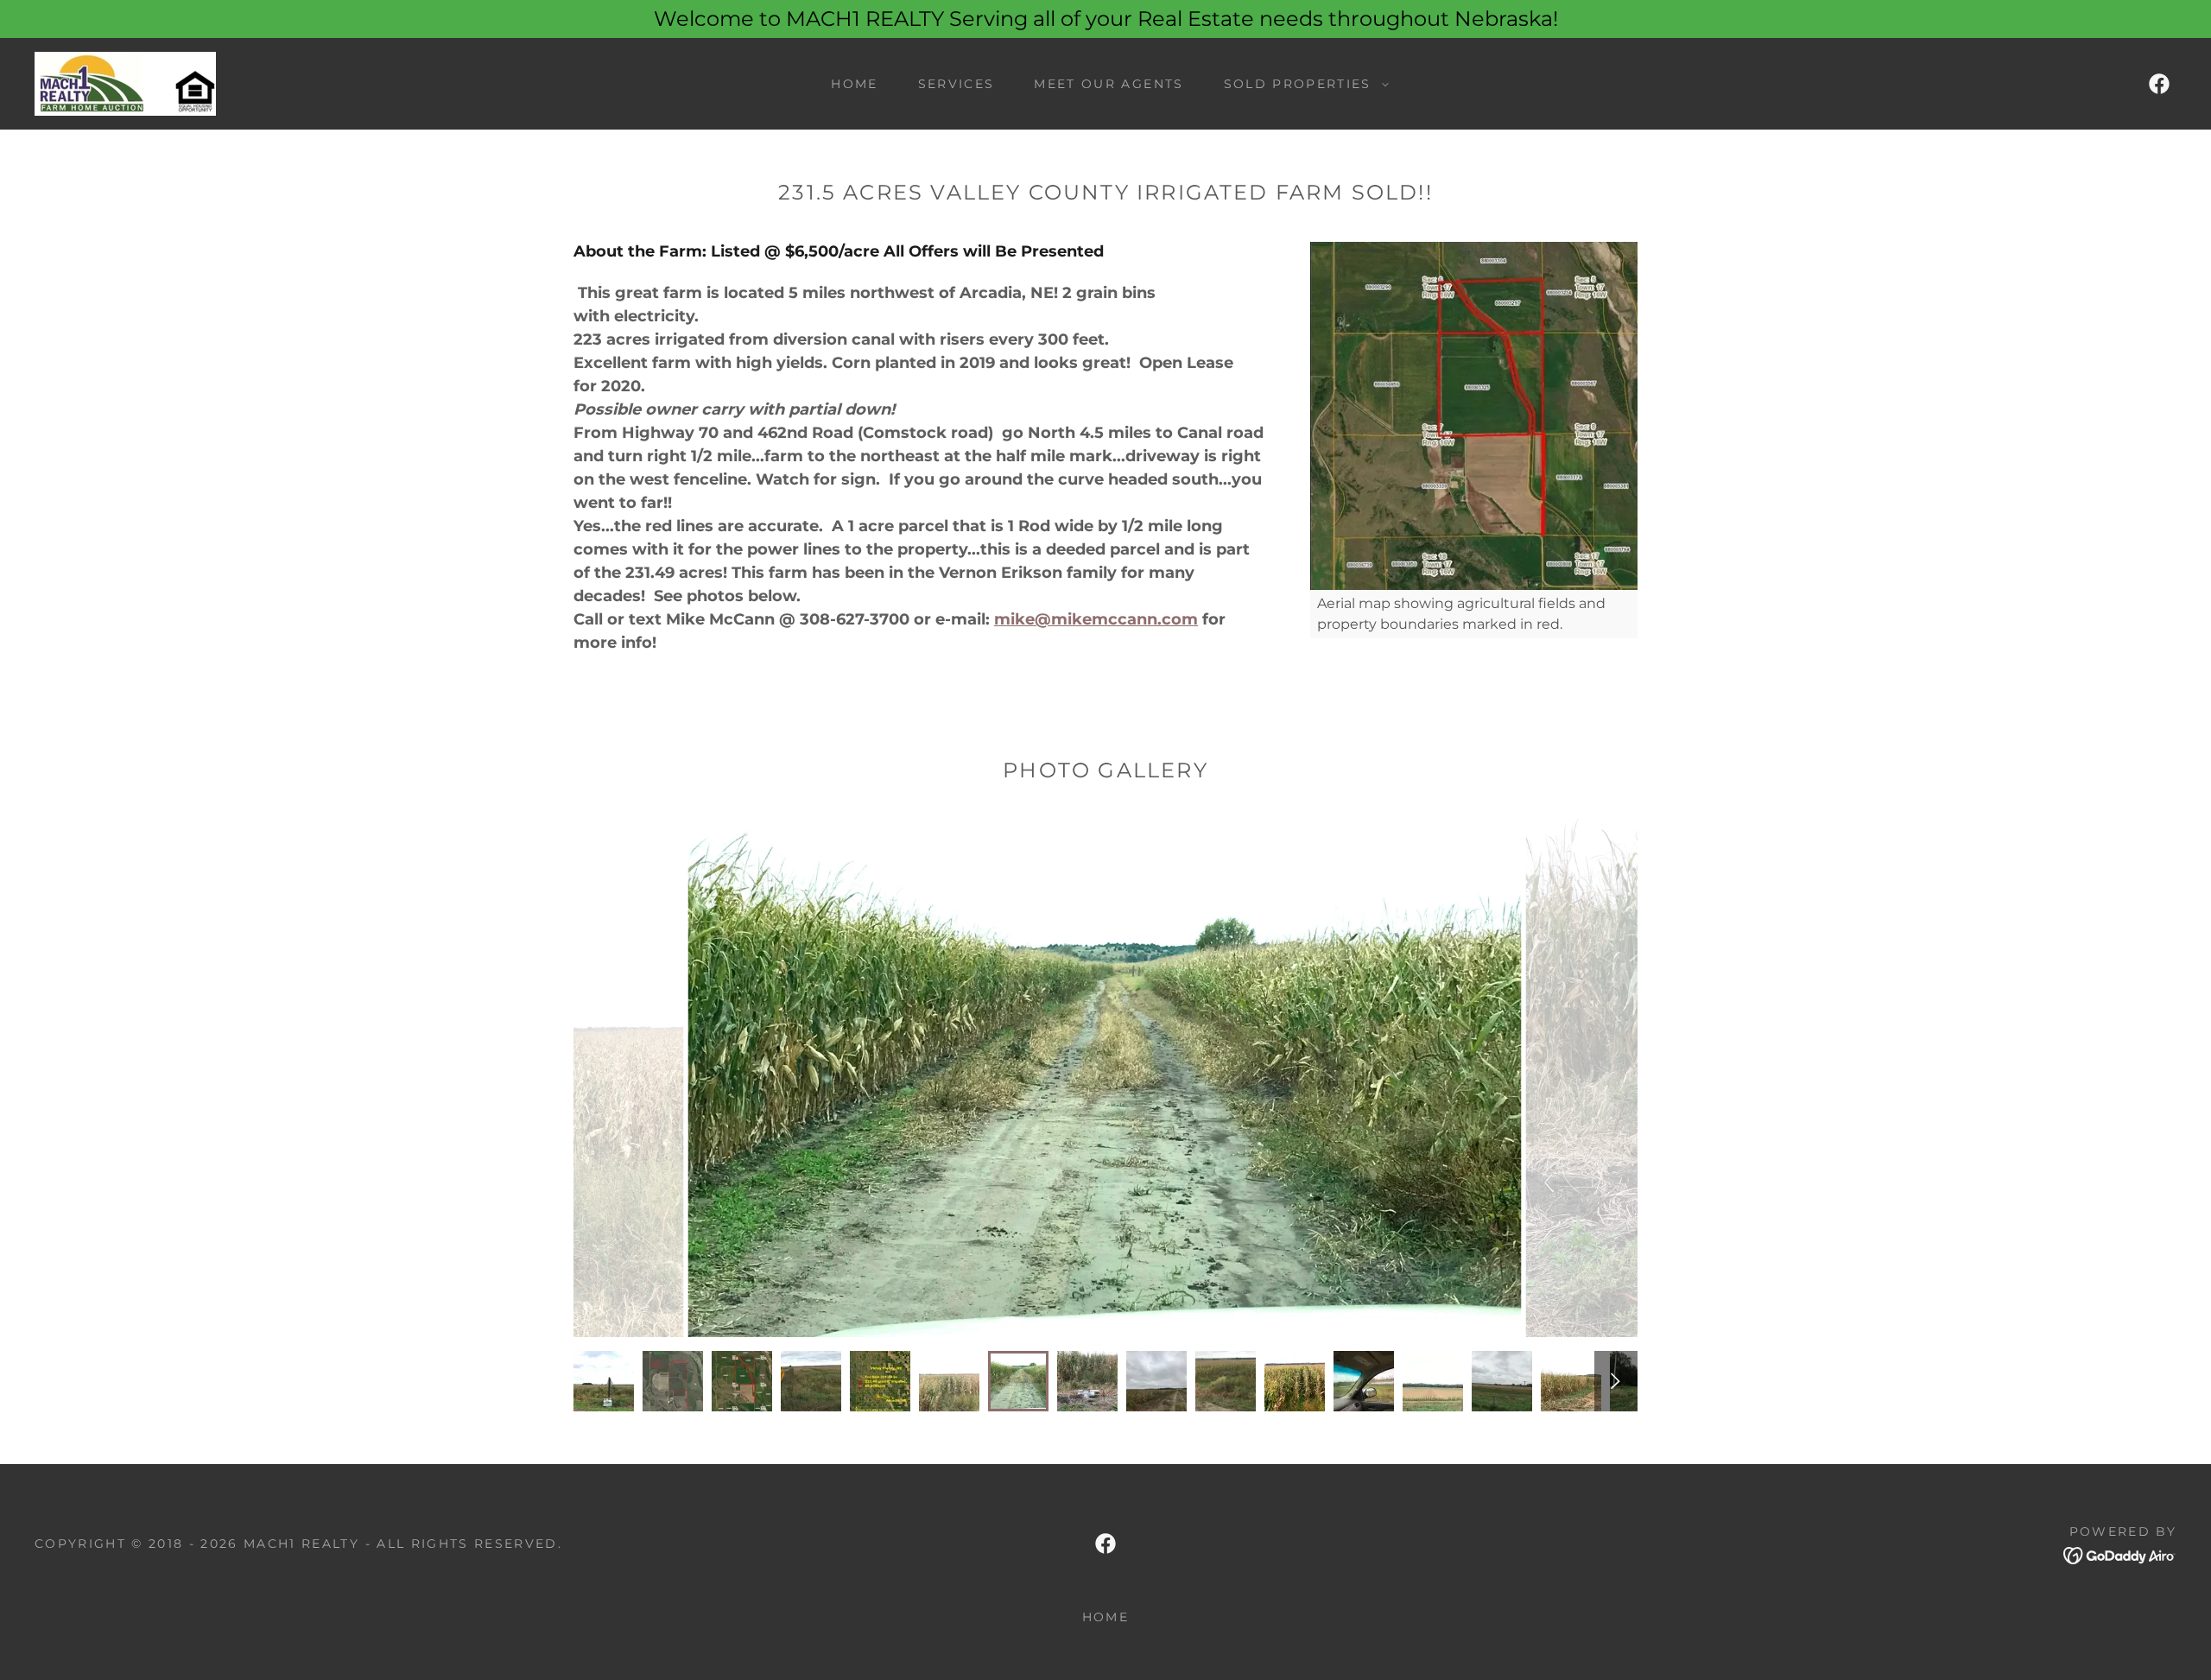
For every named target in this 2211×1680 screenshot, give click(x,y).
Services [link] (957, 84)
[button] (1302, 84)
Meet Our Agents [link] (1109, 84)
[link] (125, 83)
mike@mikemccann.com (1096, 619)
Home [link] (854, 84)
